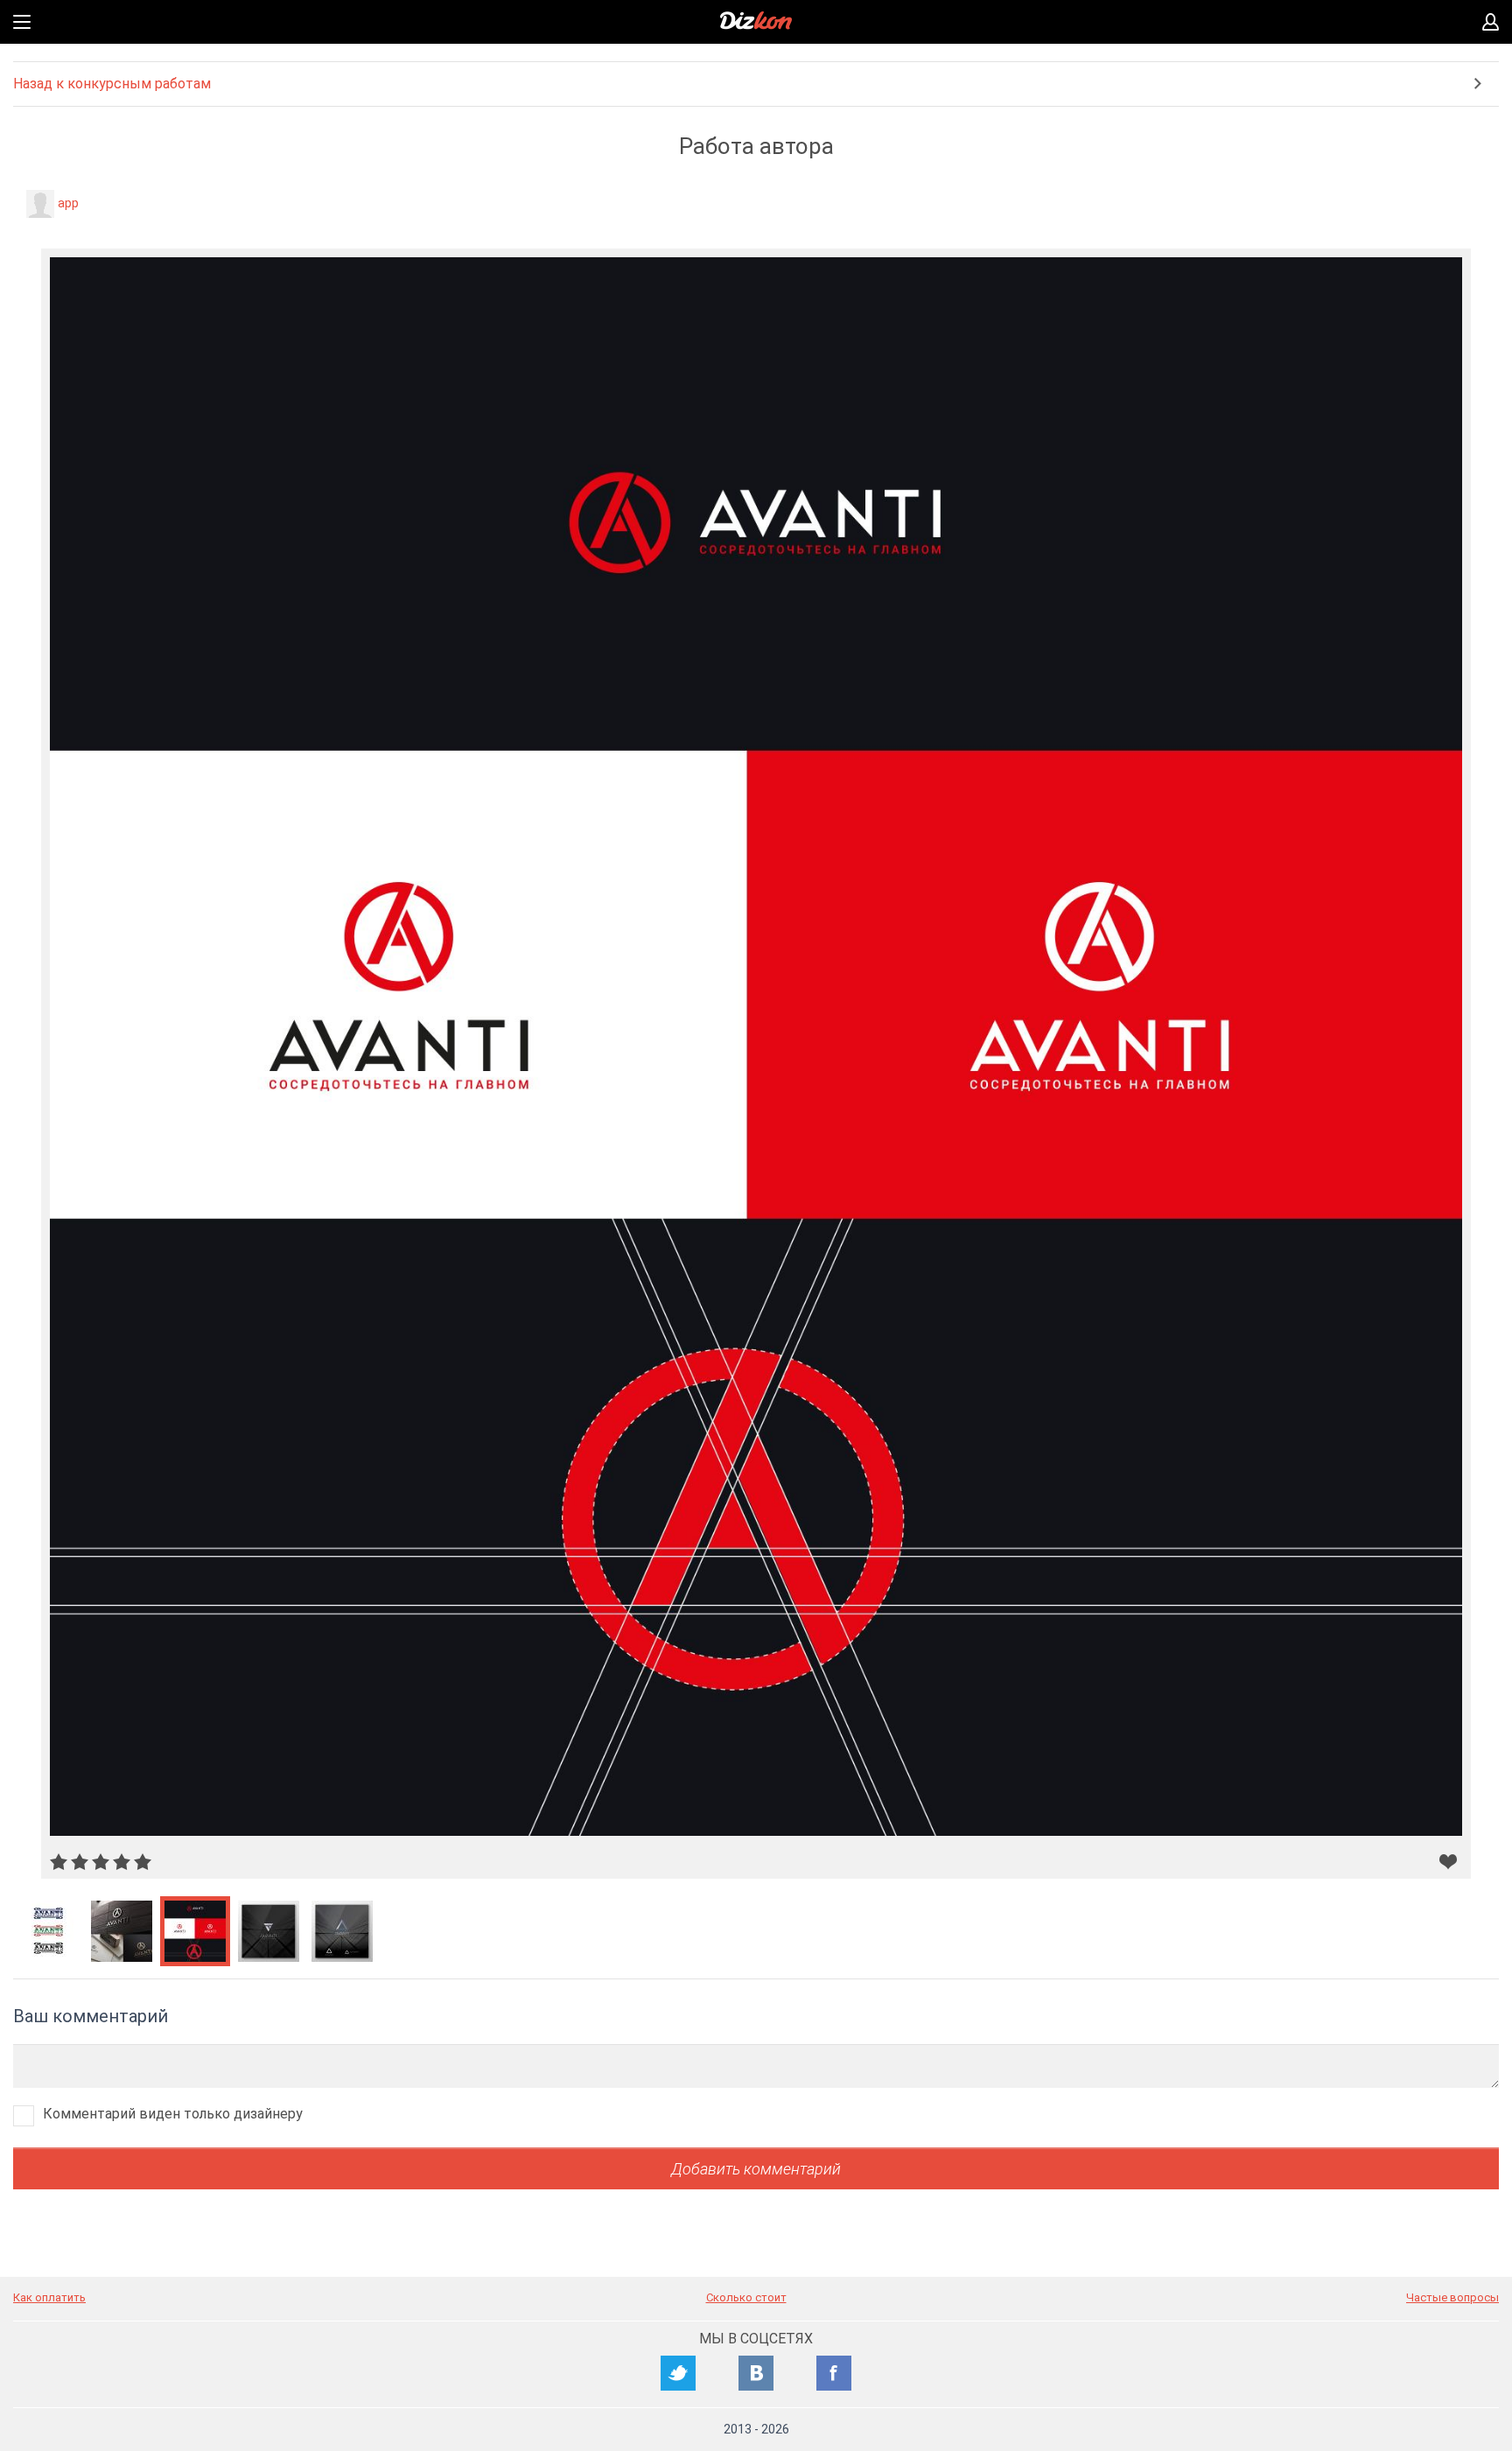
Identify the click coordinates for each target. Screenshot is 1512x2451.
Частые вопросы (1452, 2297)
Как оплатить (49, 2297)
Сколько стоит (746, 2297)
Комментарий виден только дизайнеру (173, 2114)
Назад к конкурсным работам (112, 84)
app (68, 203)
